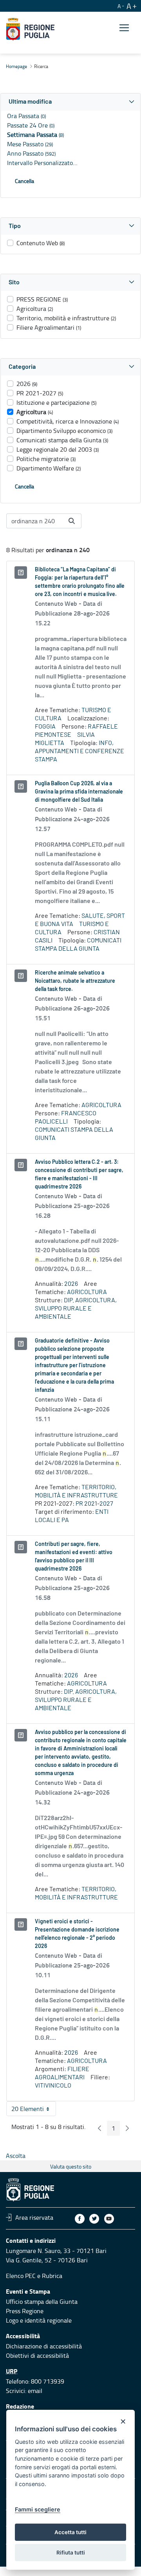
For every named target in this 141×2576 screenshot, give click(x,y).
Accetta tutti (70, 2532)
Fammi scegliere (38, 2509)
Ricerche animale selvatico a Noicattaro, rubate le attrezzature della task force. (75, 981)
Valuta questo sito (71, 2166)
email (35, 2391)
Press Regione (25, 2311)
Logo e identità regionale (39, 2320)
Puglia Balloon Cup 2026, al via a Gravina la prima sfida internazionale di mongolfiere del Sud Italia (79, 792)
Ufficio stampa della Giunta (42, 2301)
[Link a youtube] (109, 2219)
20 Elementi (34, 2110)
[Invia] (72, 521)
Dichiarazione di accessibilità (44, 2346)
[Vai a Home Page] (30, 29)
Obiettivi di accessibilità (37, 2355)
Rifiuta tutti (71, 2553)
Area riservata (34, 2217)
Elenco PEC (21, 2276)
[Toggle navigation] (124, 28)
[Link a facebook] (80, 2219)
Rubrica (52, 2276)
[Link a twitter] (94, 2219)
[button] (70, 102)
